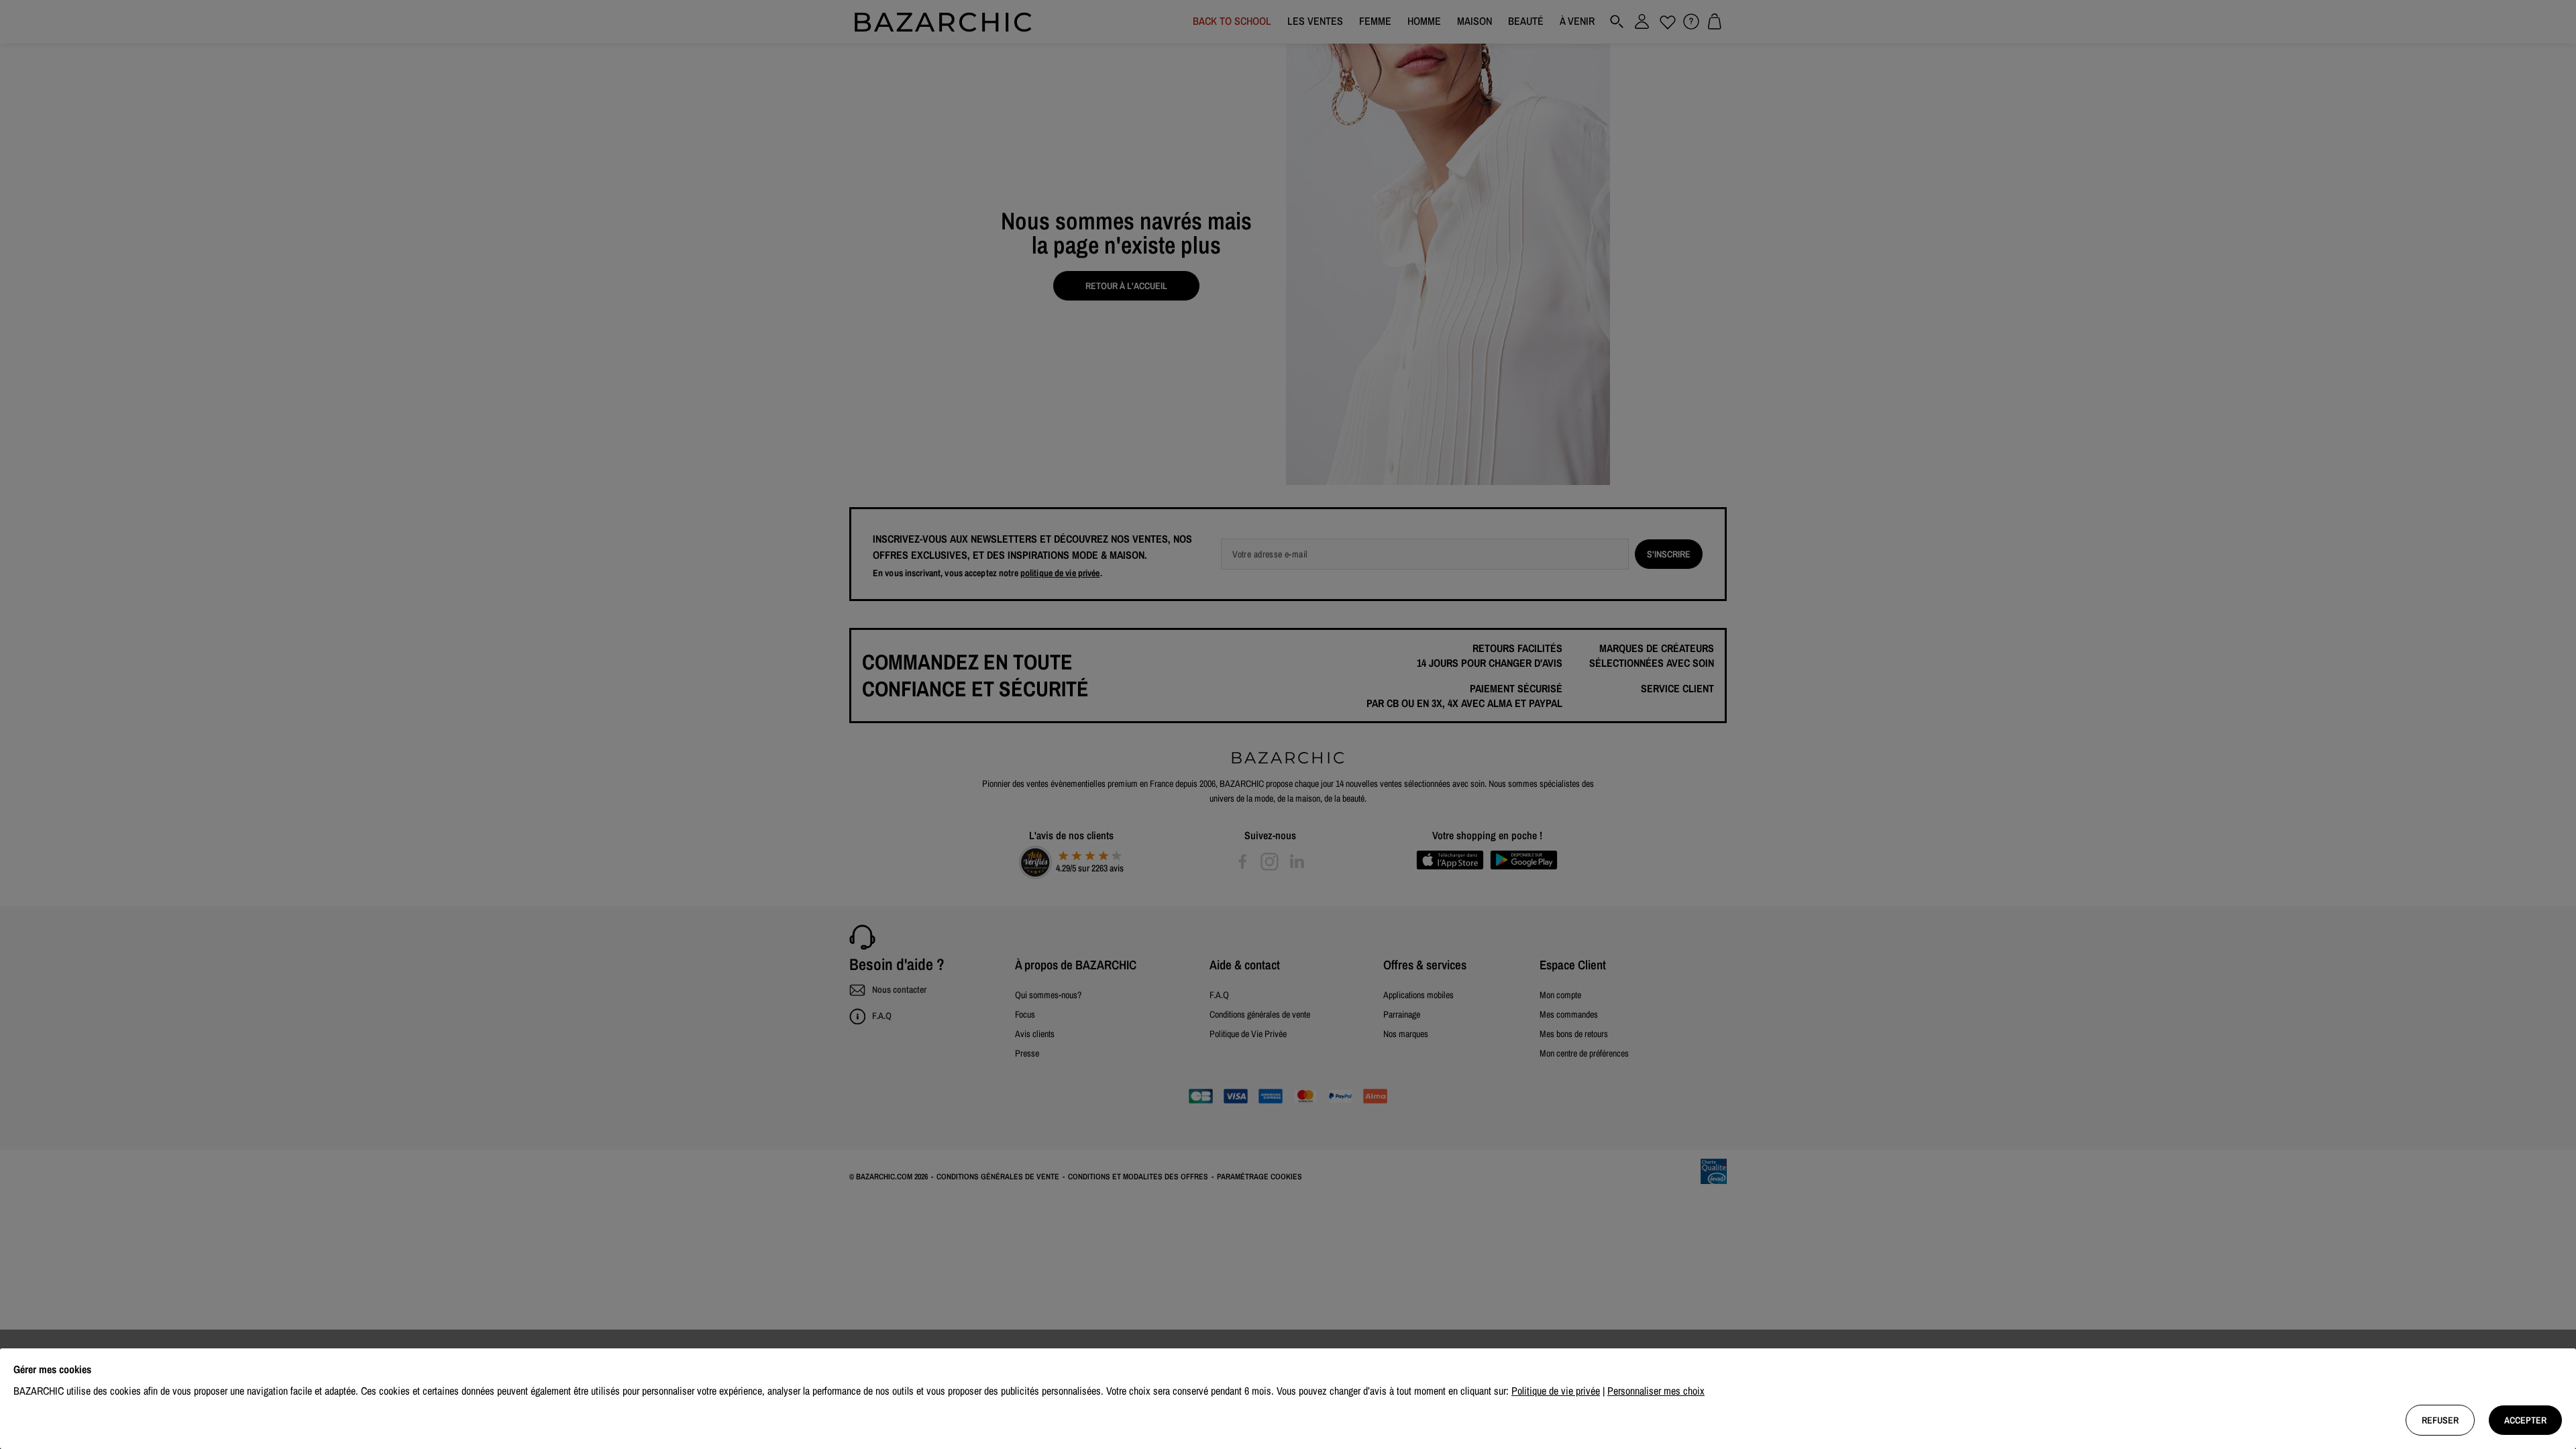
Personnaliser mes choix (1656, 1391)
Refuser (2440, 1420)
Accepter (2525, 1420)
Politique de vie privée (1556, 1391)
